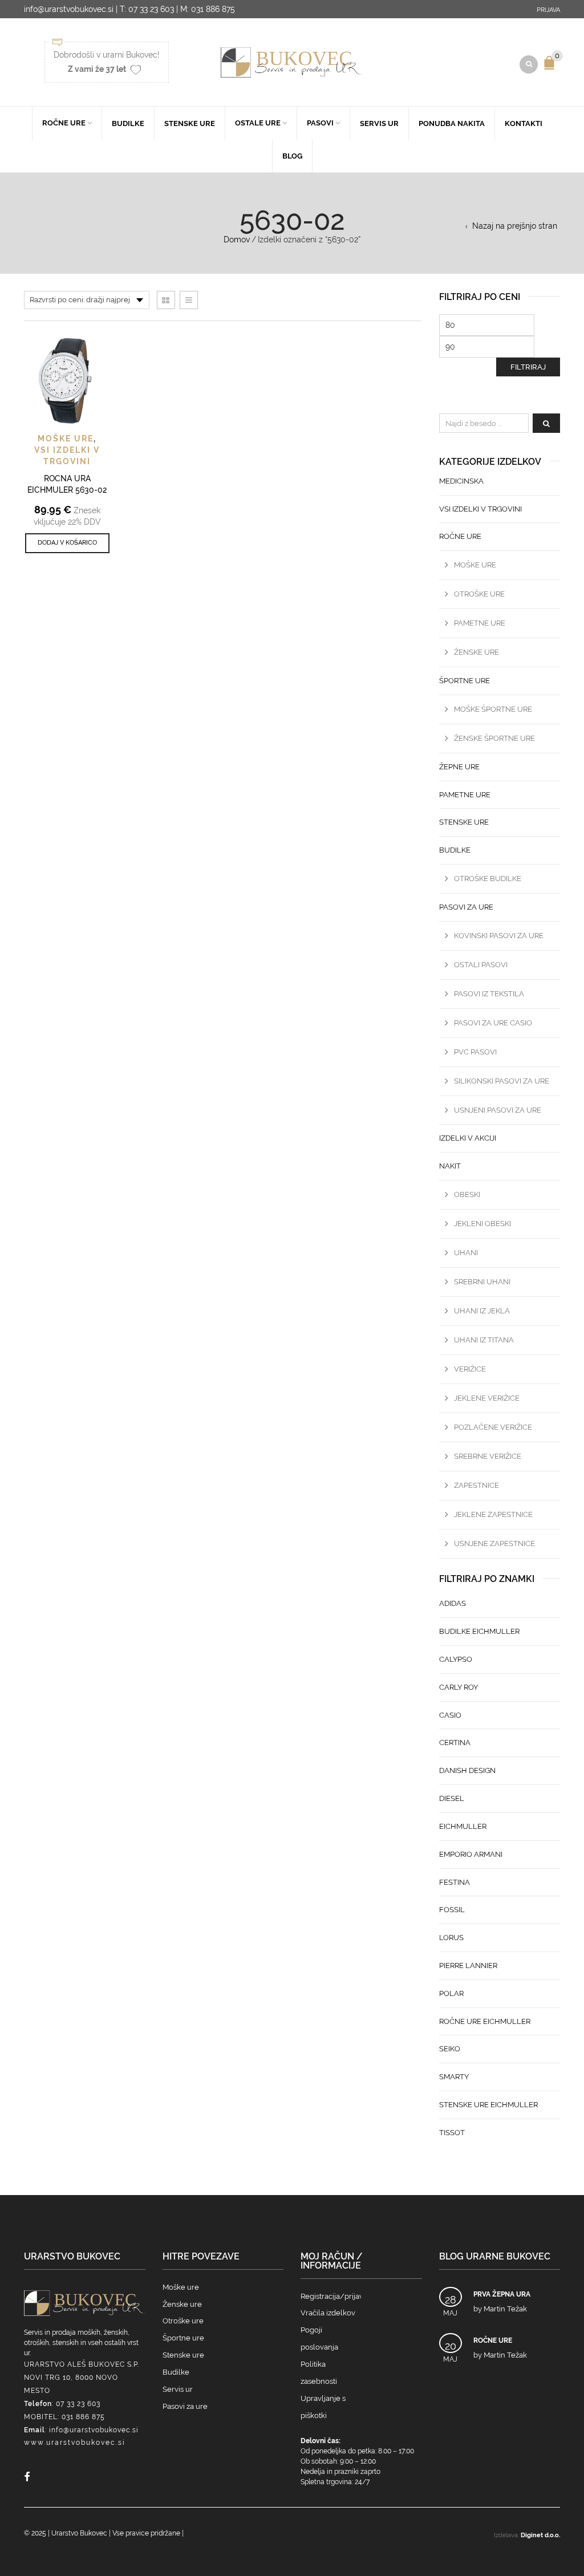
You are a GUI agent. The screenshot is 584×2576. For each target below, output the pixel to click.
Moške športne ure (493, 709)
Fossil (452, 1910)
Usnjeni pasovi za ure (498, 1110)
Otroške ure (479, 594)
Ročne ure (64, 123)
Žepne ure (459, 767)
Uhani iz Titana (484, 1340)
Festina (455, 1882)
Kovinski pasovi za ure (499, 936)
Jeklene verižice (487, 1398)
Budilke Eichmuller (479, 1631)
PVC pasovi (475, 1052)
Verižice (470, 1369)
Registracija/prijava (334, 2296)
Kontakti (524, 123)
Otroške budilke (488, 879)
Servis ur (379, 123)
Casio (450, 1715)
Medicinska (461, 481)
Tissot (452, 2133)
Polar (451, 1993)
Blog (292, 156)
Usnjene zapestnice (494, 1543)
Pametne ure (480, 623)
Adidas (453, 1603)
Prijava (548, 10)
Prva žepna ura (502, 2294)
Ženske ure (476, 652)
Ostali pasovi (481, 965)
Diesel (452, 1798)
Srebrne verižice (488, 1456)
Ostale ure (258, 123)
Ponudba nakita (452, 123)
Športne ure (465, 681)
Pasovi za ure (466, 907)
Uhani (466, 1253)
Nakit (450, 1166)
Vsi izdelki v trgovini (480, 509)
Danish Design (467, 1770)
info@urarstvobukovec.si (94, 2430)
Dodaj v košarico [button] (67, 543)
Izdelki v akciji (468, 1138)
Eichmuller (463, 1826)
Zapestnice (476, 1485)
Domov (237, 240)
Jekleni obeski (482, 1224)
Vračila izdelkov (328, 2313)
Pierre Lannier (468, 1966)
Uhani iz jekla (482, 1311)
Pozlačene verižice (493, 1427)
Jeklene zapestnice (493, 1514)
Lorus (451, 1938)
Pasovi (320, 123)
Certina (455, 1743)
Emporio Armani (471, 1854)
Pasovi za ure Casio (493, 1023)
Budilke (128, 123)
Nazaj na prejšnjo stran (515, 226)
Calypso (456, 1659)
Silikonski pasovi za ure (502, 1081)
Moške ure (66, 439)
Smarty (454, 2077)
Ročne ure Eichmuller (485, 2021)
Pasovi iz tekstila (489, 994)
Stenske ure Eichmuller (488, 2105)
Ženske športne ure (494, 738)
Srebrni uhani (482, 1282)
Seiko (450, 2049)
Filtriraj (528, 367)
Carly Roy (459, 1687)
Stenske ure (190, 123)
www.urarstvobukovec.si (75, 2443)
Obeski (467, 1194)
